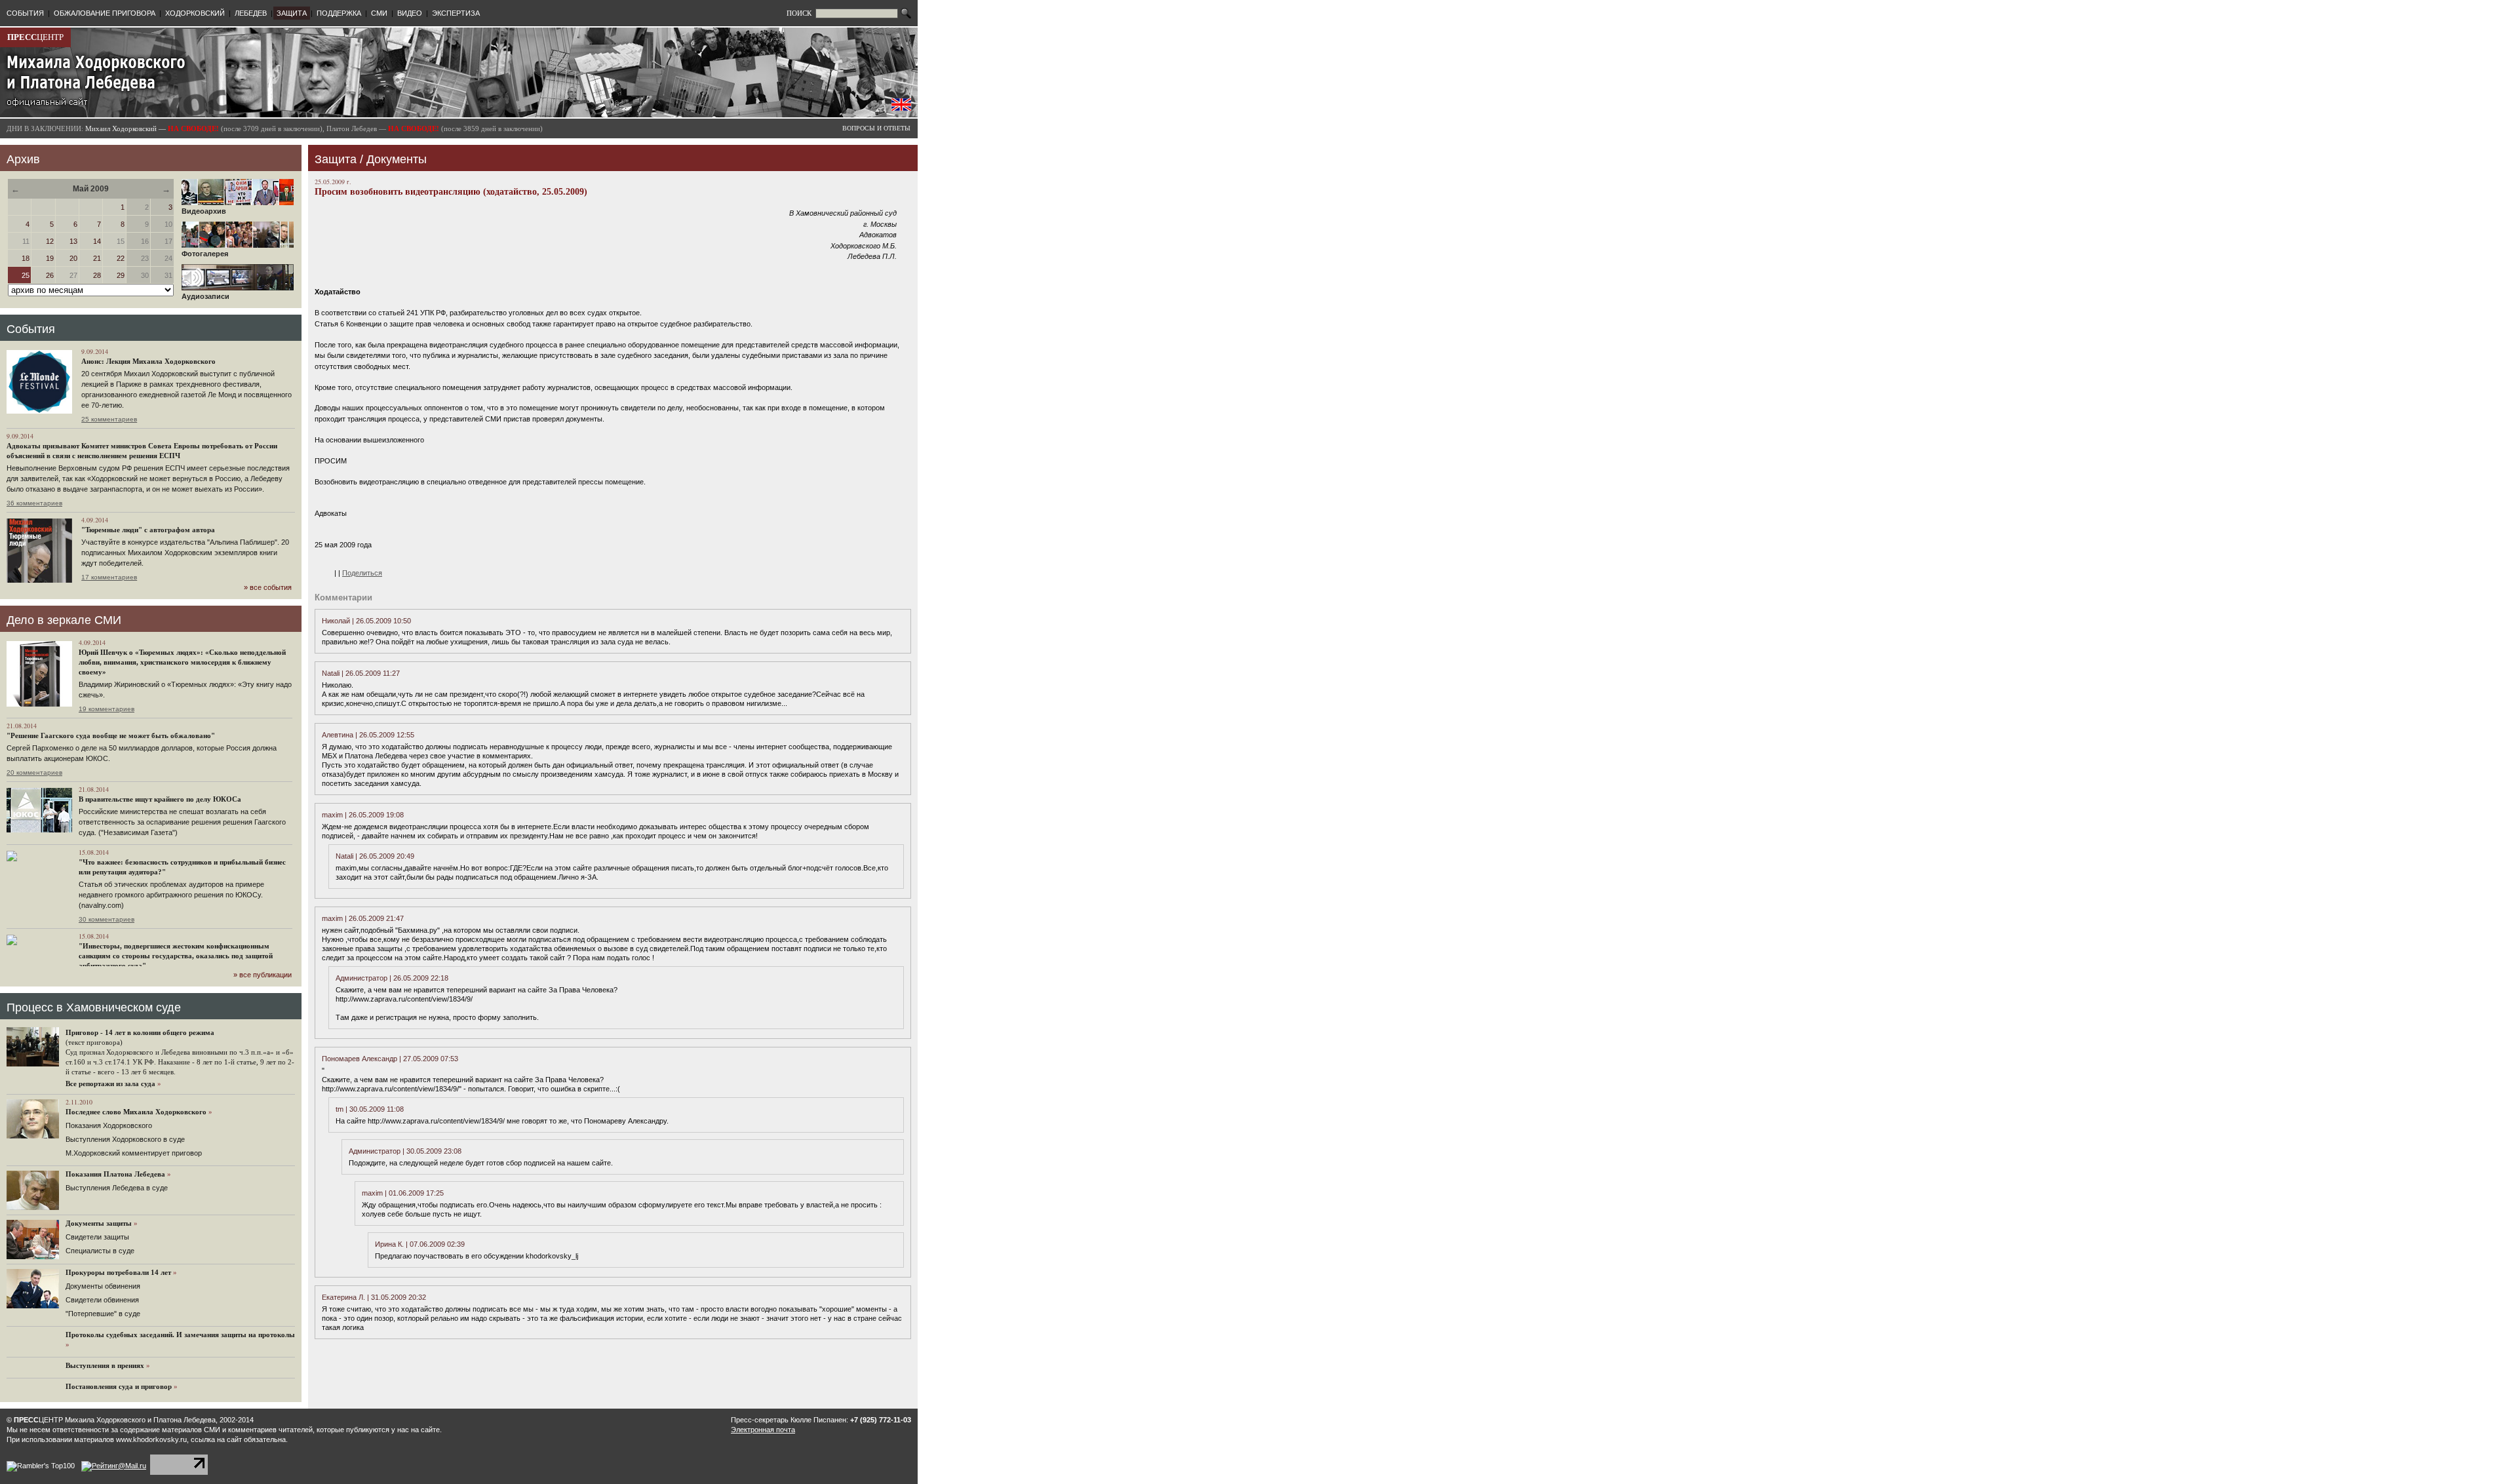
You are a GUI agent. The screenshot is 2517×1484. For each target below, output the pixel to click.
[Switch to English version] (901, 108)
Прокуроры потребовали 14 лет (118, 1272)
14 (97, 241)
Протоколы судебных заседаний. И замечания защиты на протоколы (180, 1335)
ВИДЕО (410, 13)
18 (26, 258)
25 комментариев (109, 419)
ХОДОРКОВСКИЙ (195, 13)
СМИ (379, 13)
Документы (397, 159)
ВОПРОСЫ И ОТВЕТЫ (876, 128)
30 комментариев (107, 919)
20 (73, 258)
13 (73, 241)
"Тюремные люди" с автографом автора (148, 530)
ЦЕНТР (35, 37)
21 (97, 258)
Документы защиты (99, 1223)
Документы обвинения (103, 1286)
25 (26, 275)
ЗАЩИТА (292, 13)
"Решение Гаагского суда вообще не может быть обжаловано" (111, 735)
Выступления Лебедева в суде (117, 1188)
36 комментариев (34, 503)
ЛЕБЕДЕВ (251, 13)
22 (121, 258)
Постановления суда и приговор (119, 1386)
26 (50, 275)
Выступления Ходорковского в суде (125, 1139)
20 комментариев (34, 772)
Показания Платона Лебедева (115, 1174)
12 (50, 241)
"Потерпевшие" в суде (103, 1314)
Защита (336, 159)
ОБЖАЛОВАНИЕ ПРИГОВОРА (105, 13)
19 (50, 258)
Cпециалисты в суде (100, 1251)
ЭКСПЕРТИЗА (456, 13)
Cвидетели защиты (97, 1237)
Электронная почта (763, 1430)
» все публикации (263, 975)
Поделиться (362, 573)
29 (121, 275)
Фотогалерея (205, 254)
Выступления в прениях (105, 1365)
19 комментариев (107, 709)
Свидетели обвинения (102, 1300)
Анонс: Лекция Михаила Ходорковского (148, 361)
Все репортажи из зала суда (110, 1084)
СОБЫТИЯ (25, 13)
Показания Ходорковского (109, 1125)
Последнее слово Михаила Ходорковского (136, 1112)
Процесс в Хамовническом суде (94, 1007)
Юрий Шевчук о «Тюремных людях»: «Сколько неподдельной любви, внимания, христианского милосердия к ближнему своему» (182, 662)
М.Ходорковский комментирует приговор (134, 1153)
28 (97, 275)
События (31, 329)
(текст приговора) (94, 1042)
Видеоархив (204, 211)
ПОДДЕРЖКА (339, 13)
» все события (268, 587)
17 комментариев (109, 577)
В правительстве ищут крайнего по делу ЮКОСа (160, 799)
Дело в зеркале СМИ (64, 620)
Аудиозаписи (205, 296)
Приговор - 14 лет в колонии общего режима (140, 1032)
